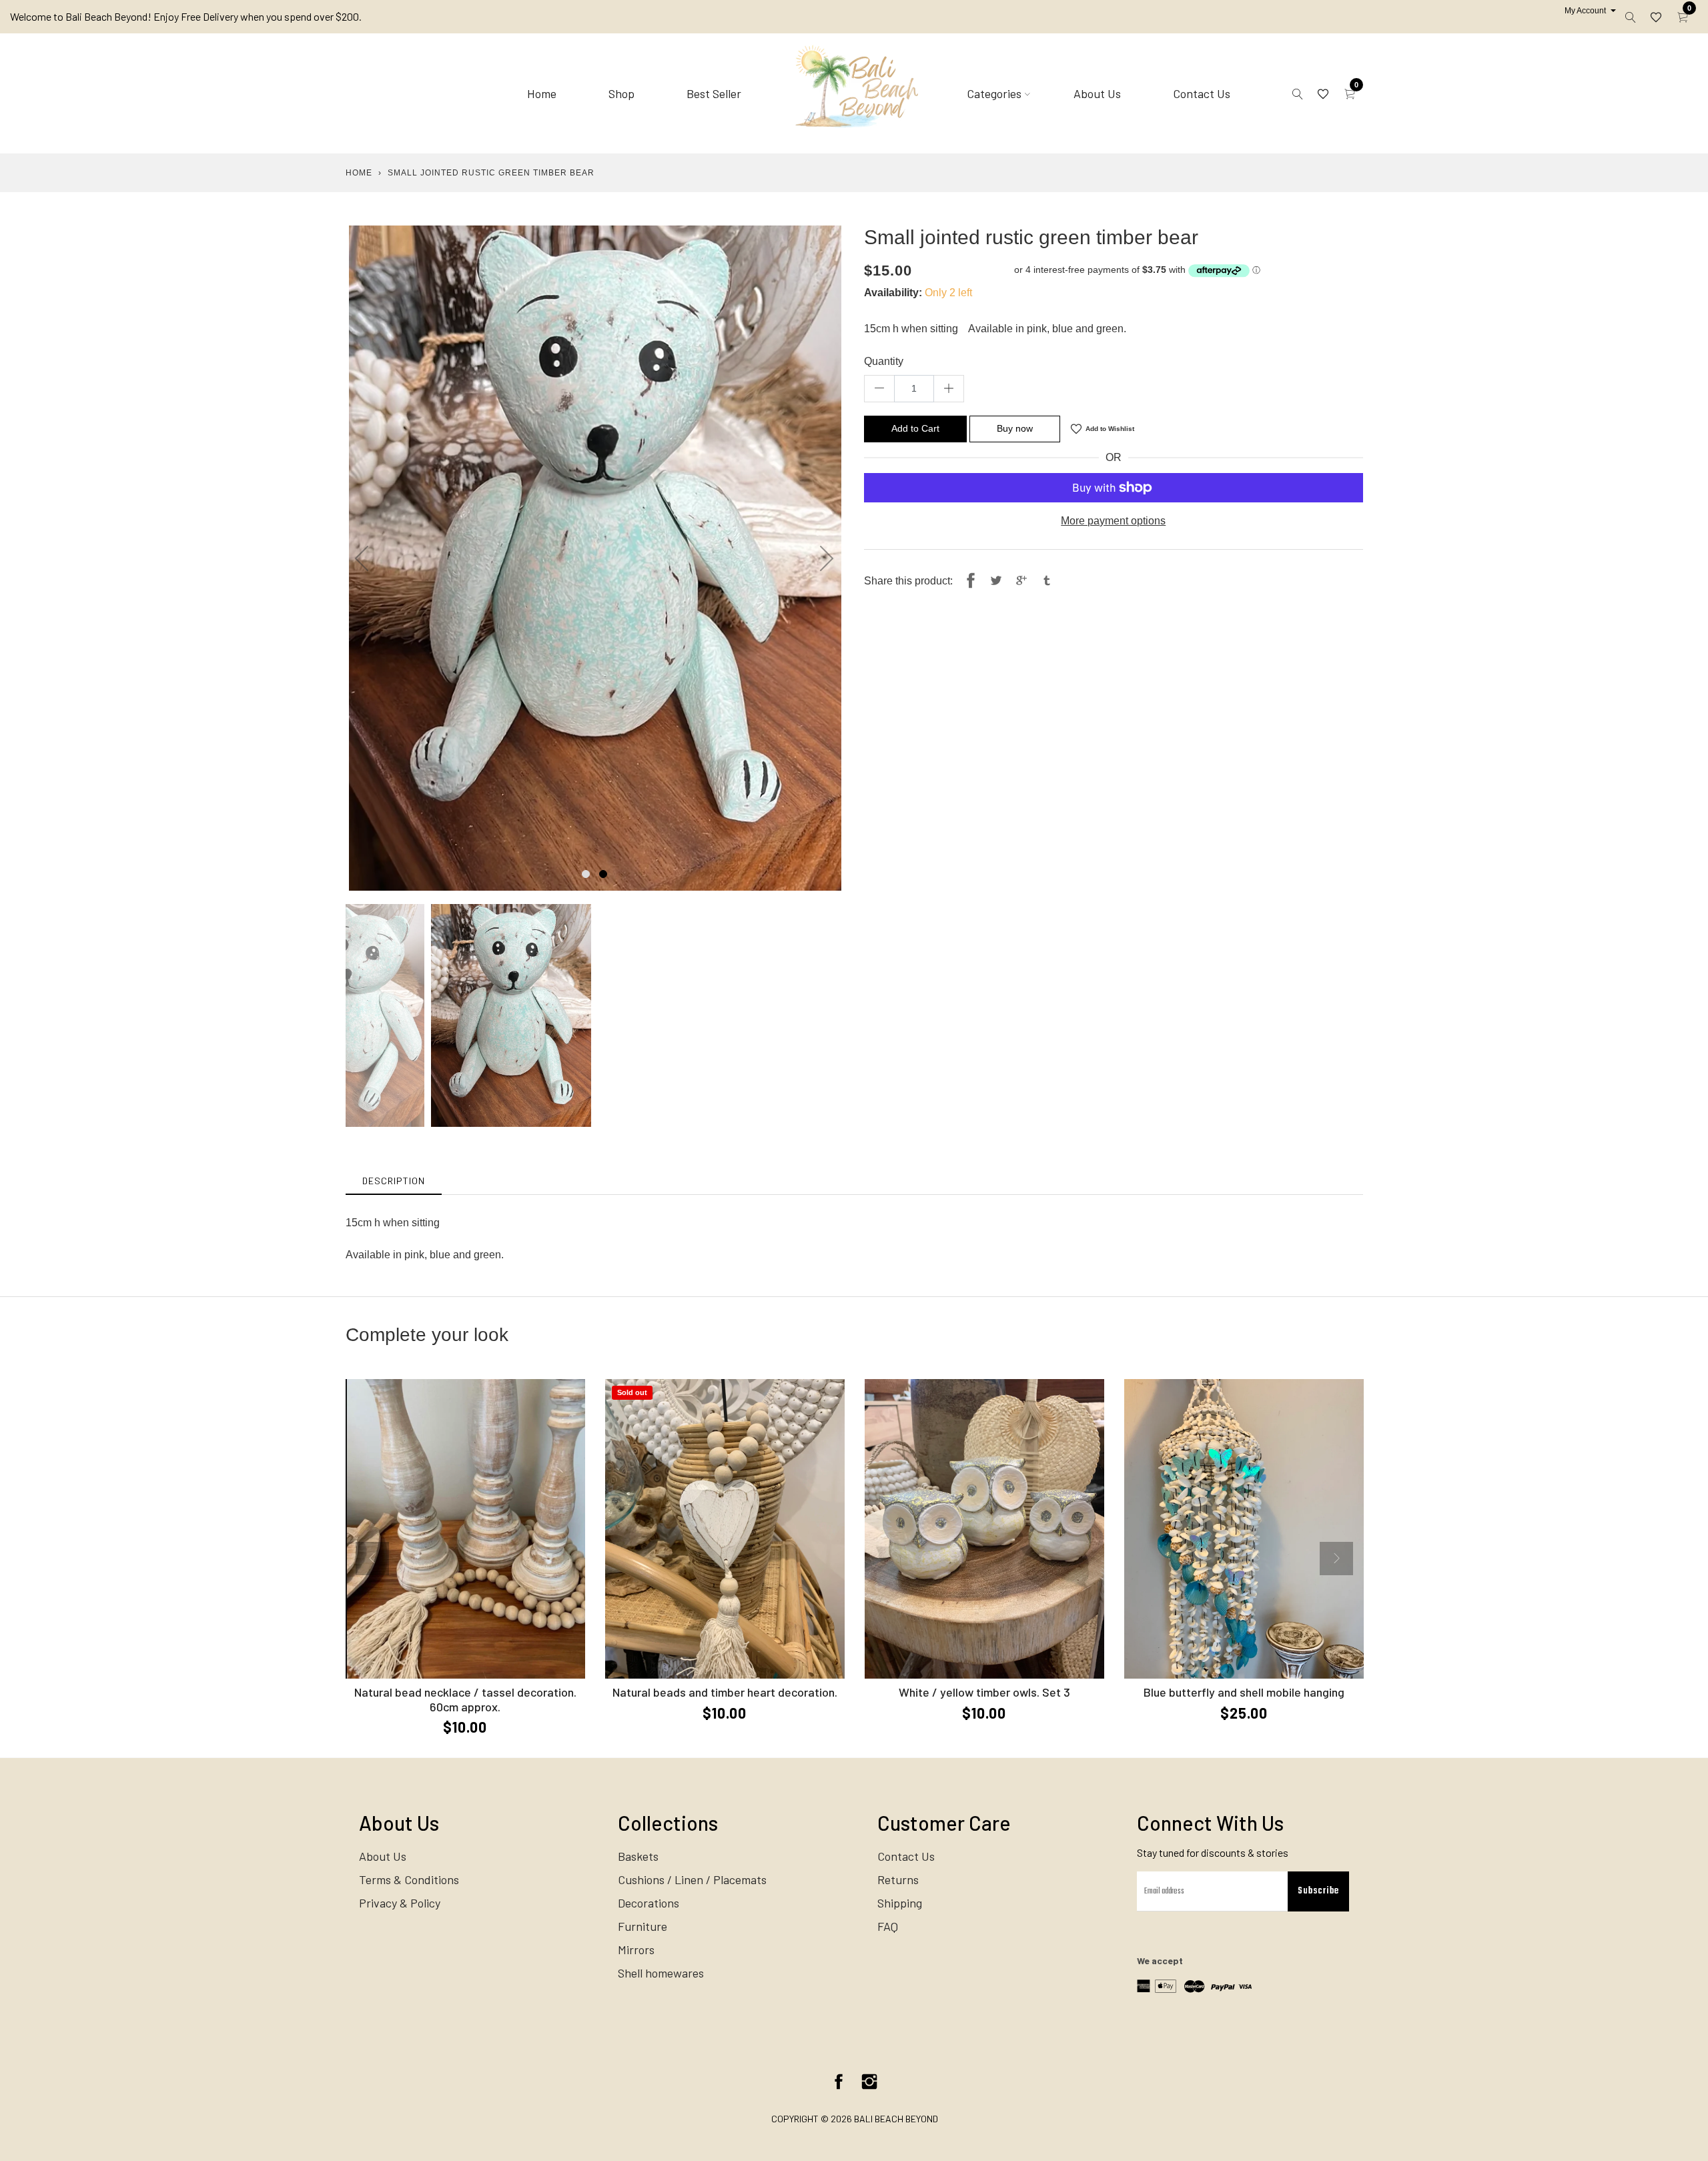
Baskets (638, 1856)
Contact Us (1202, 93)
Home (542, 93)
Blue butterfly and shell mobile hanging (1244, 1692)
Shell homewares (661, 1973)
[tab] (394, 1181)
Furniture (643, 1926)
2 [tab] (603, 874)
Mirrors (636, 1950)
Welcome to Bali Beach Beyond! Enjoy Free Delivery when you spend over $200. (186, 16)
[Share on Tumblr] (1047, 581)
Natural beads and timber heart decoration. (725, 1692)
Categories (994, 93)
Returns (898, 1879)
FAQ (888, 1926)
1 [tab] (586, 874)
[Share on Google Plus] (1021, 581)
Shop (621, 93)
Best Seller (714, 93)
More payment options (1113, 521)
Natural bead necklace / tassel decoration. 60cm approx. (465, 1699)
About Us (1097, 93)
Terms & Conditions (409, 1879)
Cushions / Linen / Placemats (692, 1879)
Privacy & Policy (400, 1903)
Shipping (900, 1903)
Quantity (884, 361)
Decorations (649, 1903)
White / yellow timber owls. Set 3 (984, 1692)
